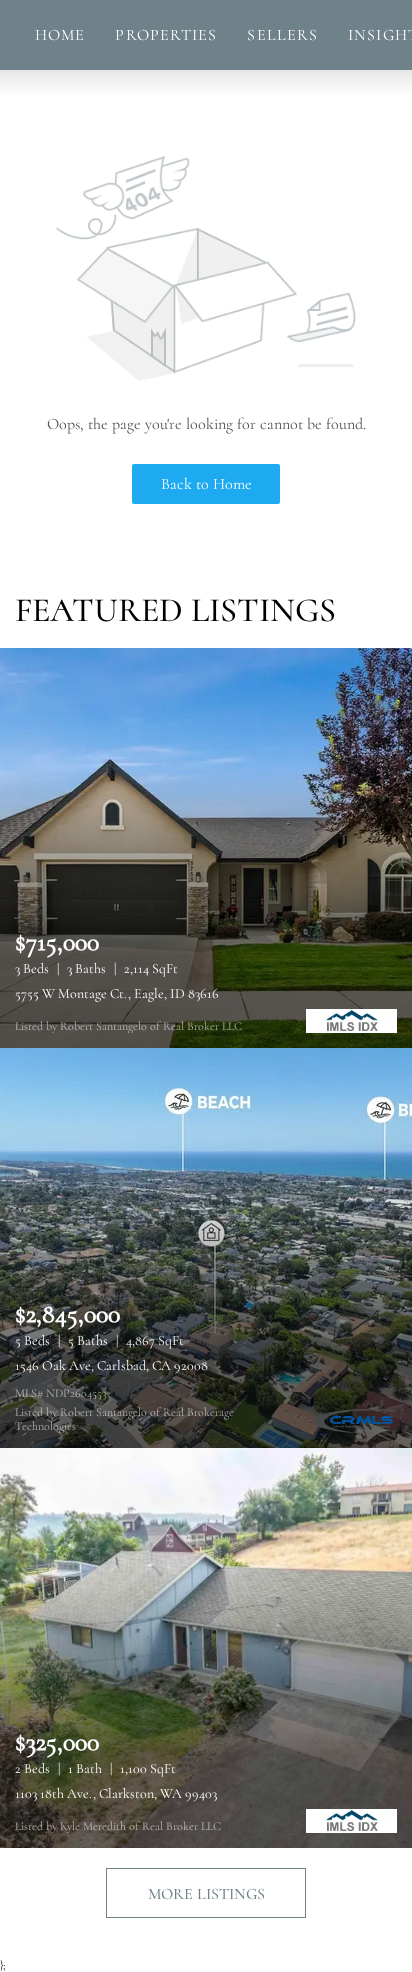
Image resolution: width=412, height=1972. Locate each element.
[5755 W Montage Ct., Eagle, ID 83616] (206, 848)
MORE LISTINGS (206, 1894)
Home (60, 35)
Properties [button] (166, 35)
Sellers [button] (282, 35)
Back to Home (206, 484)
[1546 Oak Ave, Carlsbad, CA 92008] (206, 1248)
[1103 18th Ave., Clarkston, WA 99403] (206, 1648)
